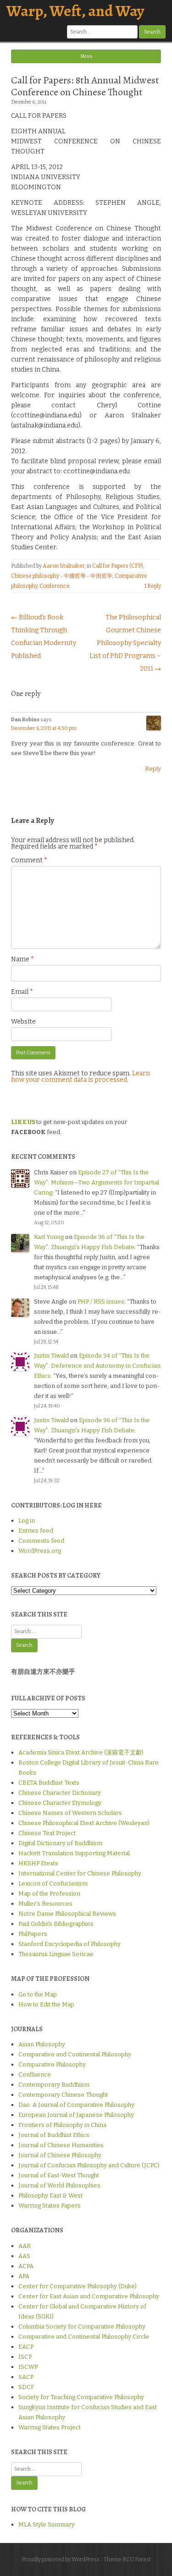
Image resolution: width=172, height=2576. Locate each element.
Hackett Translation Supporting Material (74, 1853)
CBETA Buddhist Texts (49, 1783)
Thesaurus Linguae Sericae (56, 1954)
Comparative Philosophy (52, 2064)
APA (24, 2276)
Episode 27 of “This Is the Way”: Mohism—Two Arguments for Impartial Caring (97, 1182)
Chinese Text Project (47, 1833)
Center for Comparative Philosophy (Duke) (78, 2286)
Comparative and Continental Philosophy (75, 2054)
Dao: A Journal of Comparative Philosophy (76, 2105)
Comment (29, 860)
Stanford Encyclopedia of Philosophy (69, 1944)
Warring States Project (50, 2427)
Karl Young (49, 1237)
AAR (25, 2246)
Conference (55, 586)
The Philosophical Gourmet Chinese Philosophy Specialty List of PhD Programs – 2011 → (125, 643)
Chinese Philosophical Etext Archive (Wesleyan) (84, 1823)
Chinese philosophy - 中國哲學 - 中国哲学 (62, 576)
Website (23, 1022)
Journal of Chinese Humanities (61, 2145)
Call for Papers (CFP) (118, 566)
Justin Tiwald (51, 1356)
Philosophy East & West (50, 2195)
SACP (26, 2377)
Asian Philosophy (42, 2044)
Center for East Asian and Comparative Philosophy (89, 2296)
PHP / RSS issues (101, 1302)
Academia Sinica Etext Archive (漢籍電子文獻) (81, 1752)
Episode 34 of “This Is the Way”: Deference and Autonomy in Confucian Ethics (97, 1366)
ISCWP (28, 2367)
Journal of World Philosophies (59, 2185)
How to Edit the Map (46, 2004)
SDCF (26, 2387)
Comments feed (41, 1541)
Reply (153, 769)
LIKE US (23, 1122)
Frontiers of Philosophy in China (62, 2125)
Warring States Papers (50, 2206)
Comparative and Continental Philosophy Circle (84, 2337)
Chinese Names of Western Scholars (70, 1813)
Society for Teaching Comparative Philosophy (81, 2397)
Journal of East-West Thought (59, 2175)
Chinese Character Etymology (60, 1803)
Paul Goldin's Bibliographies (56, 1924)
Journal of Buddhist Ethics (54, 2135)
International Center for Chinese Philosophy (80, 1873)
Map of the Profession (49, 1894)
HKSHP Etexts (38, 1863)
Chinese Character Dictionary (60, 1793)
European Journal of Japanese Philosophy (76, 2115)
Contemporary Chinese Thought (63, 2095)
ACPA (26, 2266)
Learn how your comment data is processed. (80, 1077)
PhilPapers (33, 1934)
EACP (26, 2347)
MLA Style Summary (47, 2524)
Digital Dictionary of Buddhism (60, 1843)
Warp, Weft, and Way (75, 11)
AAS (24, 2256)
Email (22, 992)
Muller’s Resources (45, 1904)
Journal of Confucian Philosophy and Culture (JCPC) (89, 2165)
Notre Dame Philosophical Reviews (67, 1914)
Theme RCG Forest (127, 2560)
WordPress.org (40, 1551)
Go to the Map (38, 1994)
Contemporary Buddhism (54, 2085)
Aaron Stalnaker (64, 566)
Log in (27, 1521)
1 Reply (153, 586)
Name (22, 959)
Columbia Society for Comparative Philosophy (82, 2327)
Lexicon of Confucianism (53, 1883)
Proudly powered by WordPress (61, 2560)
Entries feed (36, 1531)
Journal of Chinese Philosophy (60, 2155)
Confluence (35, 2075)
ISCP (25, 2357)
